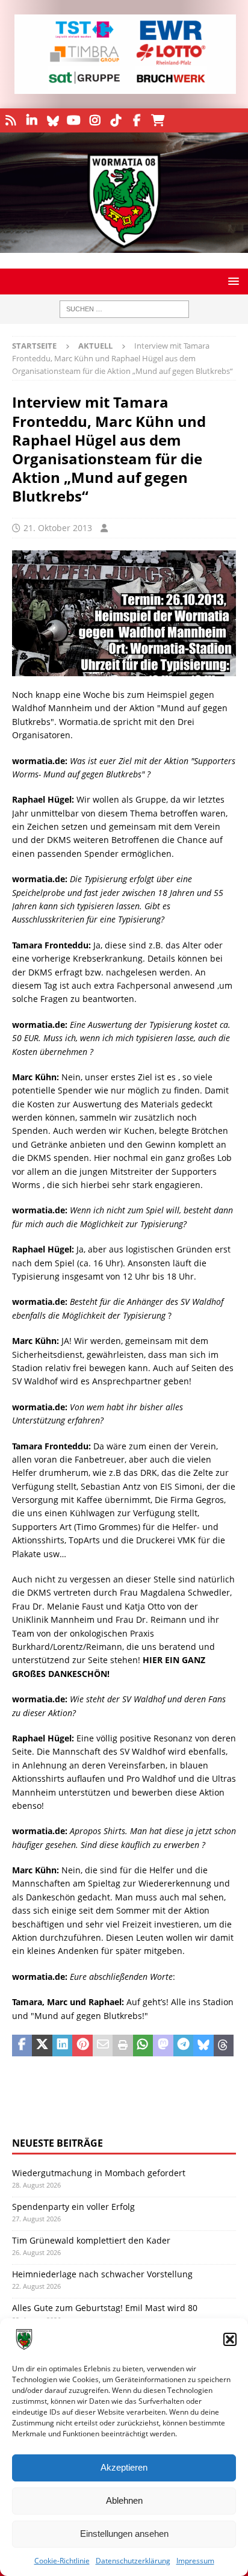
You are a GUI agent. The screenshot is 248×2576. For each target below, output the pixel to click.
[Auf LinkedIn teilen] (62, 2046)
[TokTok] (116, 120)
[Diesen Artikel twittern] (42, 2046)
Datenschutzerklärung (133, 2561)
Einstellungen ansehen (124, 2534)
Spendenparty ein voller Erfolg (73, 2207)
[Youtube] (74, 120)
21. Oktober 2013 (58, 528)
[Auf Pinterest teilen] (82, 2046)
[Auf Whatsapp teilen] (143, 2046)
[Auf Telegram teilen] (183, 2046)
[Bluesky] (53, 120)
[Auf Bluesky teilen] (203, 2046)
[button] (230, 2339)
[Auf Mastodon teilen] (163, 2046)
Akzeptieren (124, 2467)
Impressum (195, 2561)
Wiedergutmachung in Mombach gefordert (99, 2173)
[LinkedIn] (32, 120)
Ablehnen (124, 2500)
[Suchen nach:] (124, 309)
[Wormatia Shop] (158, 120)
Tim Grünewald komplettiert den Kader (91, 2240)
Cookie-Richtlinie (62, 2561)
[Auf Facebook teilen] (22, 2046)
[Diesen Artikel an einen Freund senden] (103, 2046)
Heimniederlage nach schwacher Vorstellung (102, 2274)
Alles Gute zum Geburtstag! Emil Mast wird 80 (105, 2308)
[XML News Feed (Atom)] (11, 120)
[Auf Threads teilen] (224, 2046)
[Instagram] (95, 120)
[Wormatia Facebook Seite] (137, 120)
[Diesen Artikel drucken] (122, 2046)
